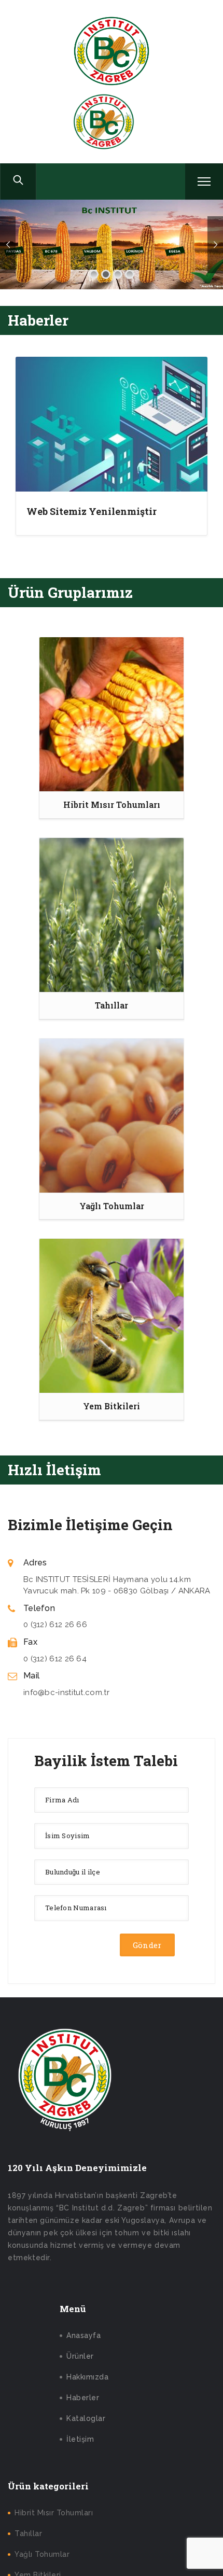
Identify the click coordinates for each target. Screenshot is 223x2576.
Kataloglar (86, 2418)
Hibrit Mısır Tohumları (54, 2513)
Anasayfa (83, 2335)
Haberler (83, 2398)
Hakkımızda (87, 2377)
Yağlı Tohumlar (42, 2554)
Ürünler (80, 2356)
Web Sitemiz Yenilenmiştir (92, 511)
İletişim (80, 2439)
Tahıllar (28, 2533)
